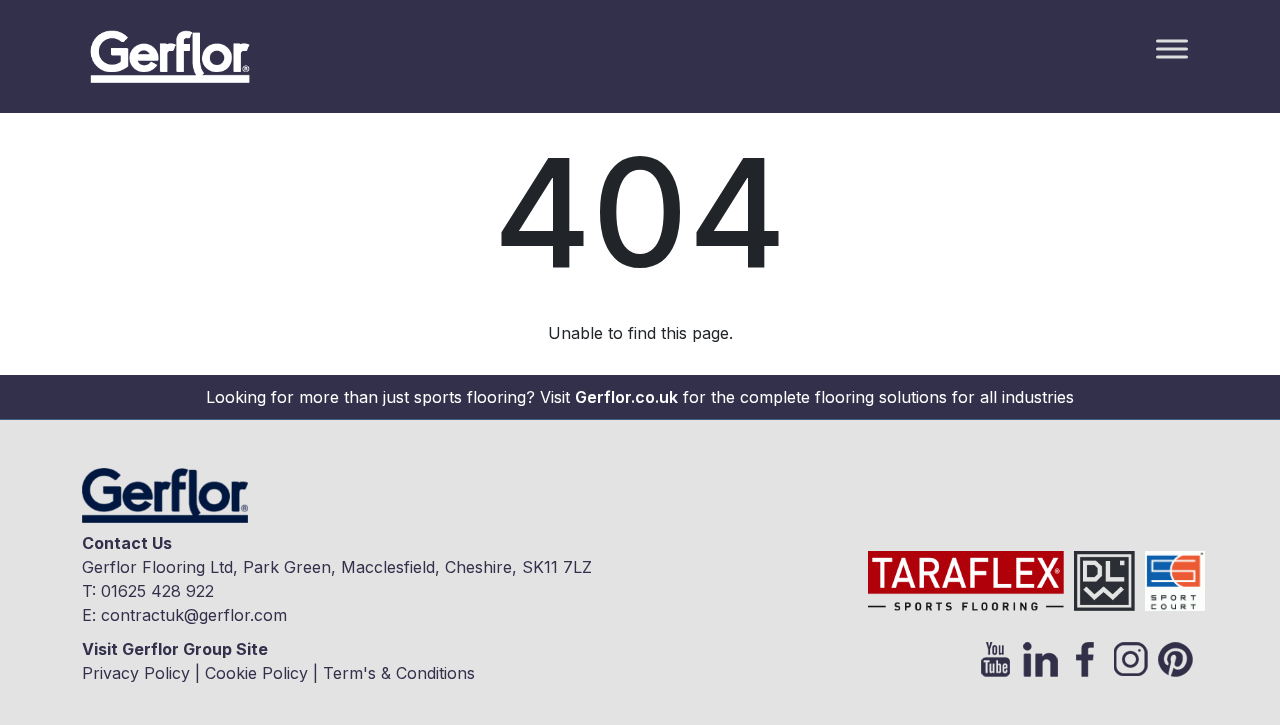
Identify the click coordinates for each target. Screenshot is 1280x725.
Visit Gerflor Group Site (175, 649)
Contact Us (127, 543)
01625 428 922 (157, 591)
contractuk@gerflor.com (194, 615)
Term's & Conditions (399, 673)
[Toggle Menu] (1172, 48)
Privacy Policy (136, 673)
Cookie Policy (256, 673)
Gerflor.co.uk (626, 397)
